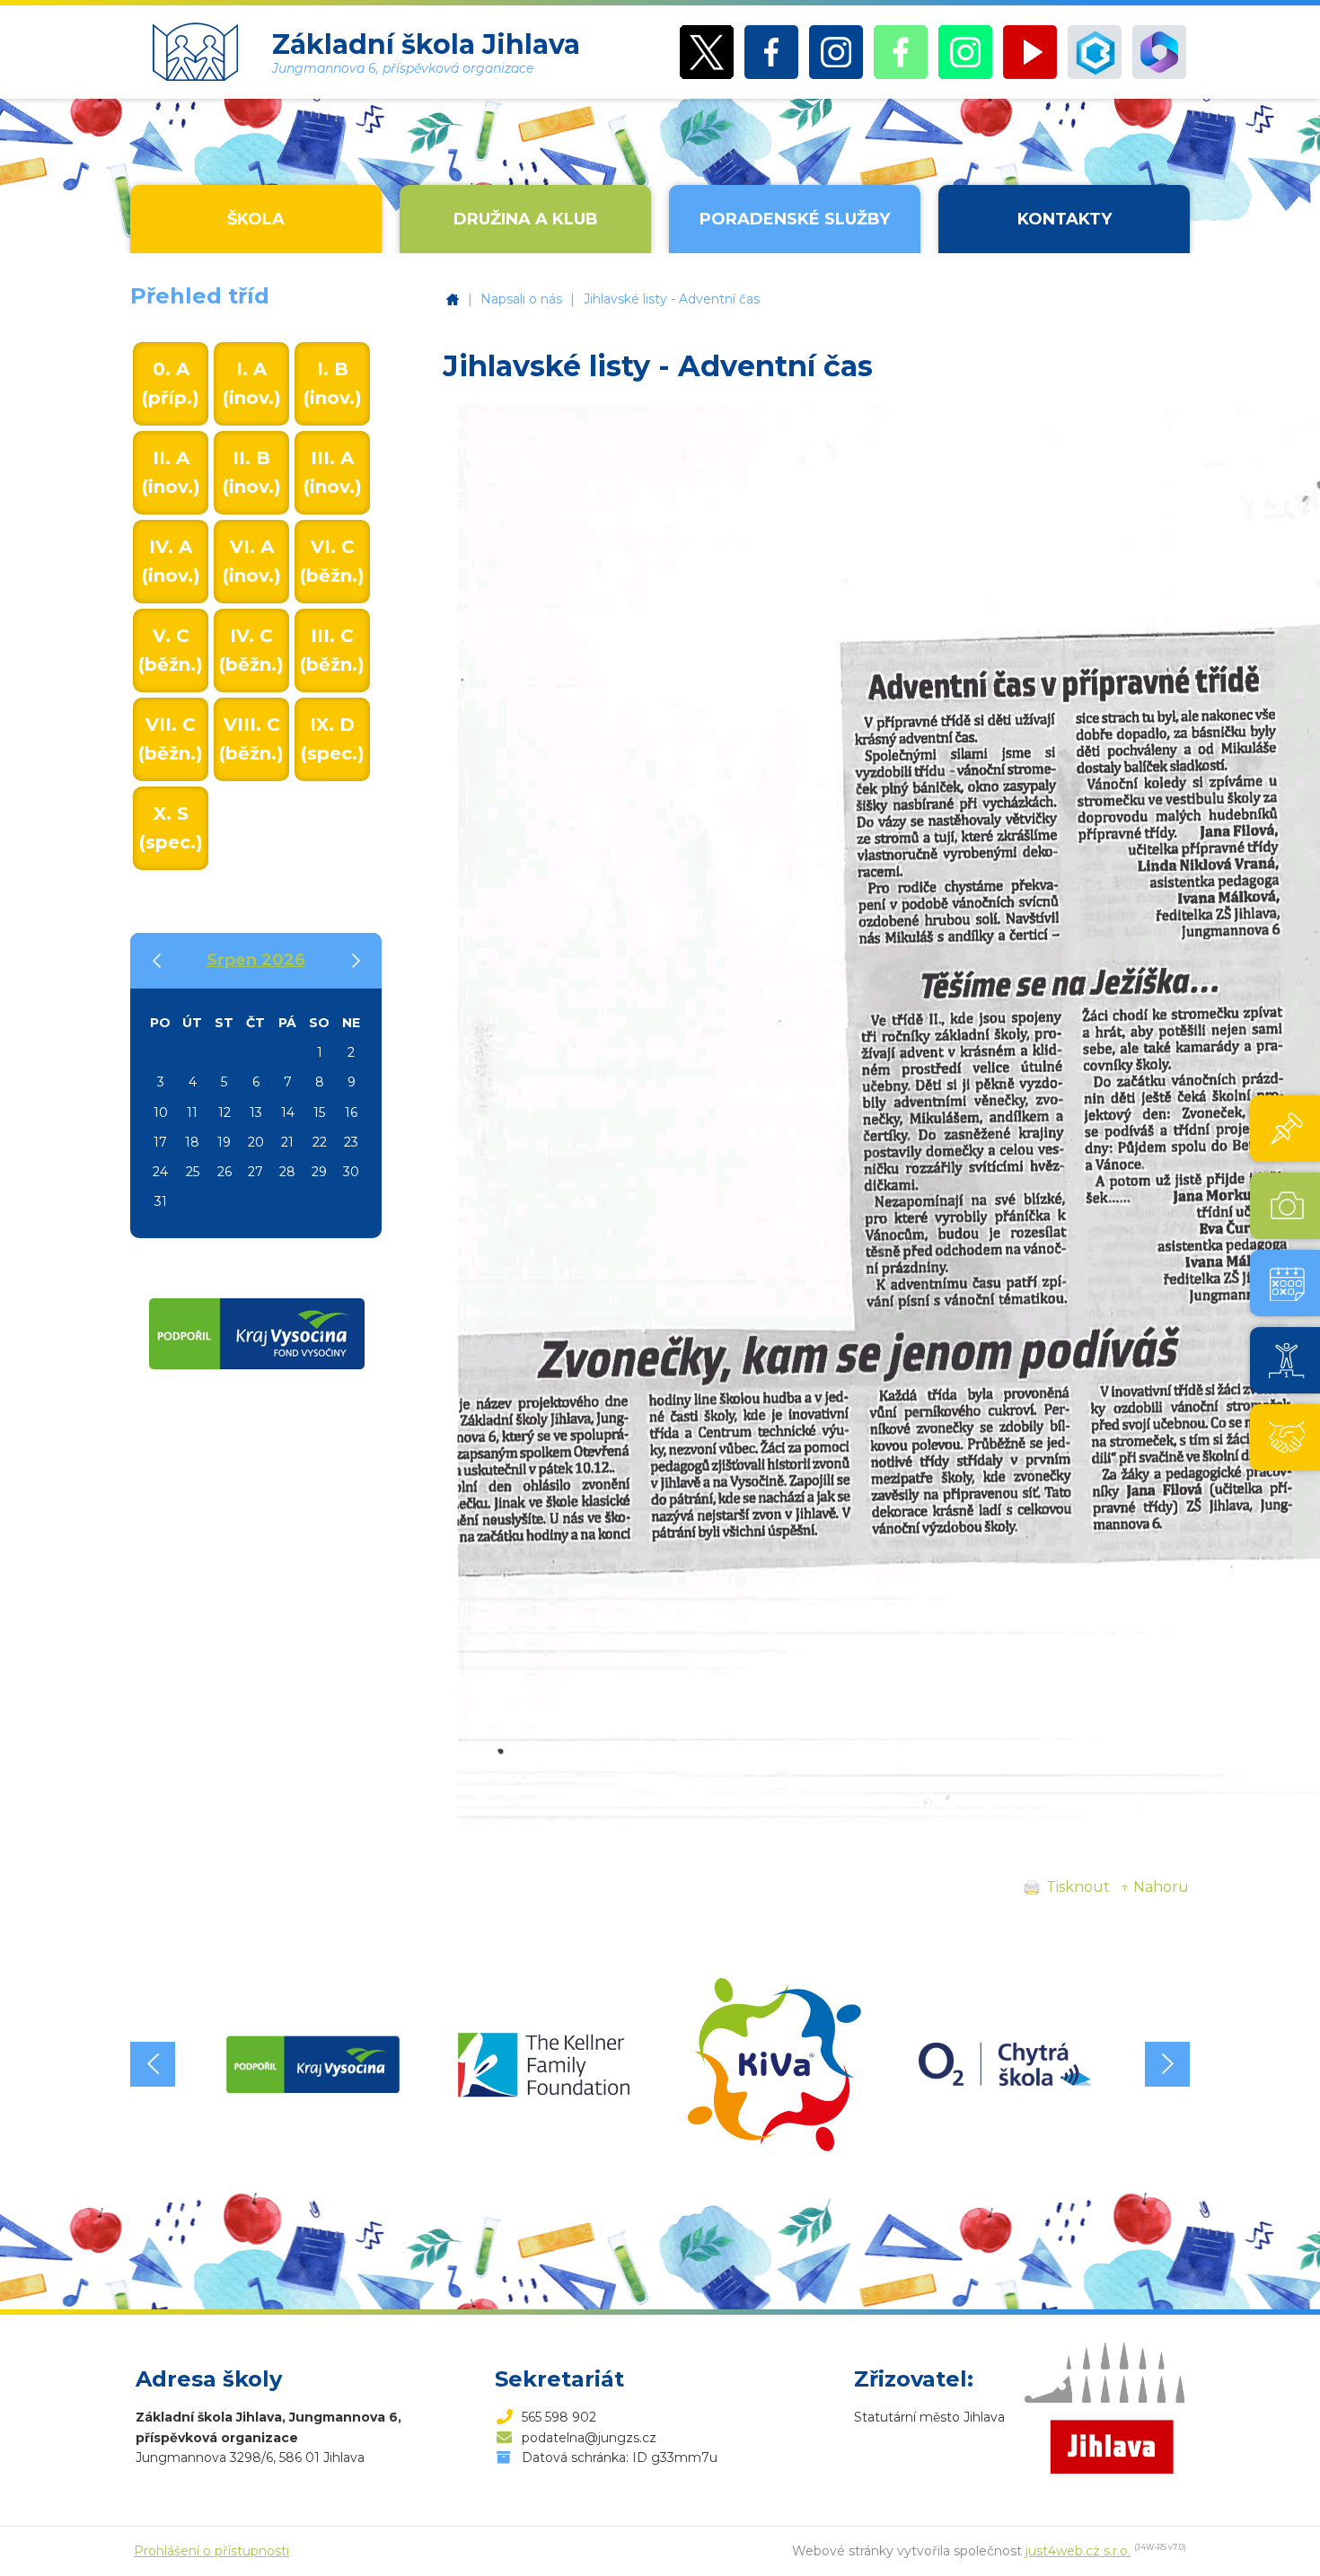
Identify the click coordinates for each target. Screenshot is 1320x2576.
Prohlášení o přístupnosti (211, 2551)
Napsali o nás (521, 299)
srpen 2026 (256, 960)
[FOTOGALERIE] (1285, 1206)
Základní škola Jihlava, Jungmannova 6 (453, 299)
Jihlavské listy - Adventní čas (672, 299)
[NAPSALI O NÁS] (1285, 1360)
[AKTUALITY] (1285, 1129)
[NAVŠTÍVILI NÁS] (1285, 1437)
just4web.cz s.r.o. (1078, 2551)
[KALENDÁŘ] (1285, 1283)
